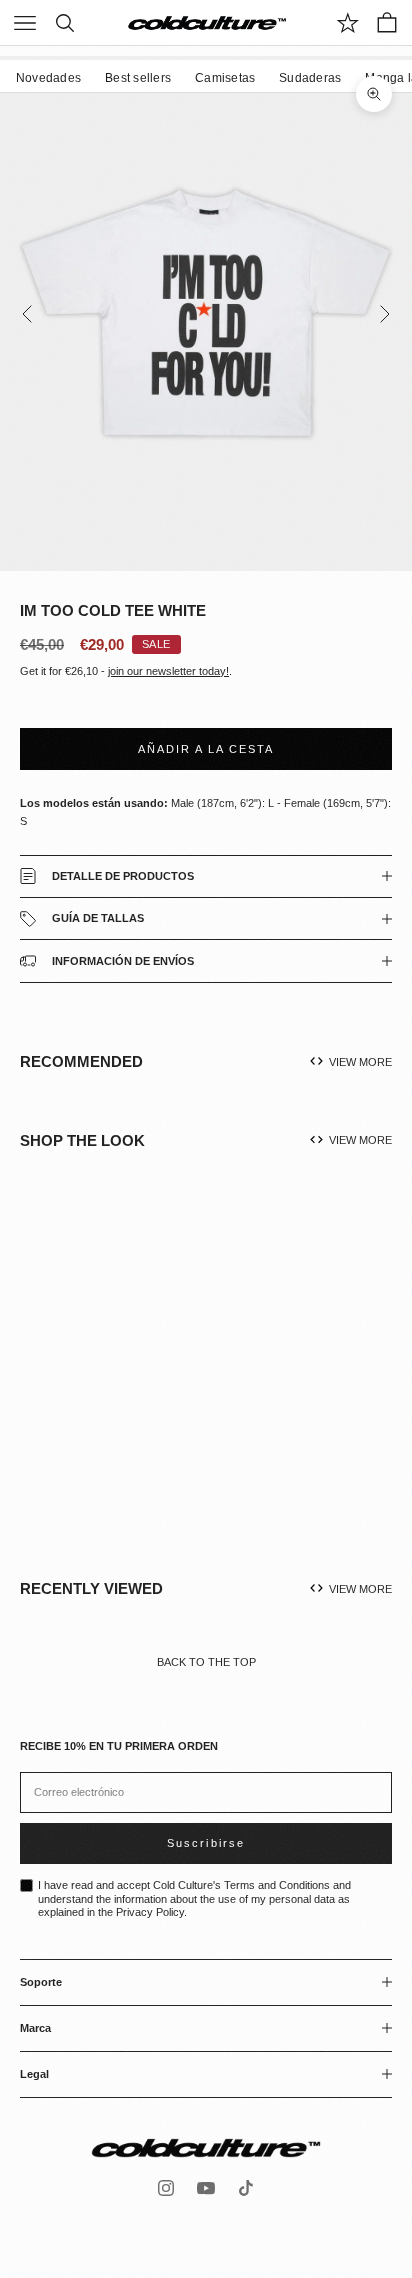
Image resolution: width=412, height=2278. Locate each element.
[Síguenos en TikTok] (246, 2188)
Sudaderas (310, 78)
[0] (348, 23)
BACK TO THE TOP (206, 1662)
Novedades (48, 78)
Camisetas (225, 78)
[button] (139, 1385)
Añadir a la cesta (206, 749)
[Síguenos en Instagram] (166, 2188)
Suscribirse (205, 1843)
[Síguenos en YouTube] (206, 2188)
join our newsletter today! (168, 671)
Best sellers (138, 78)
